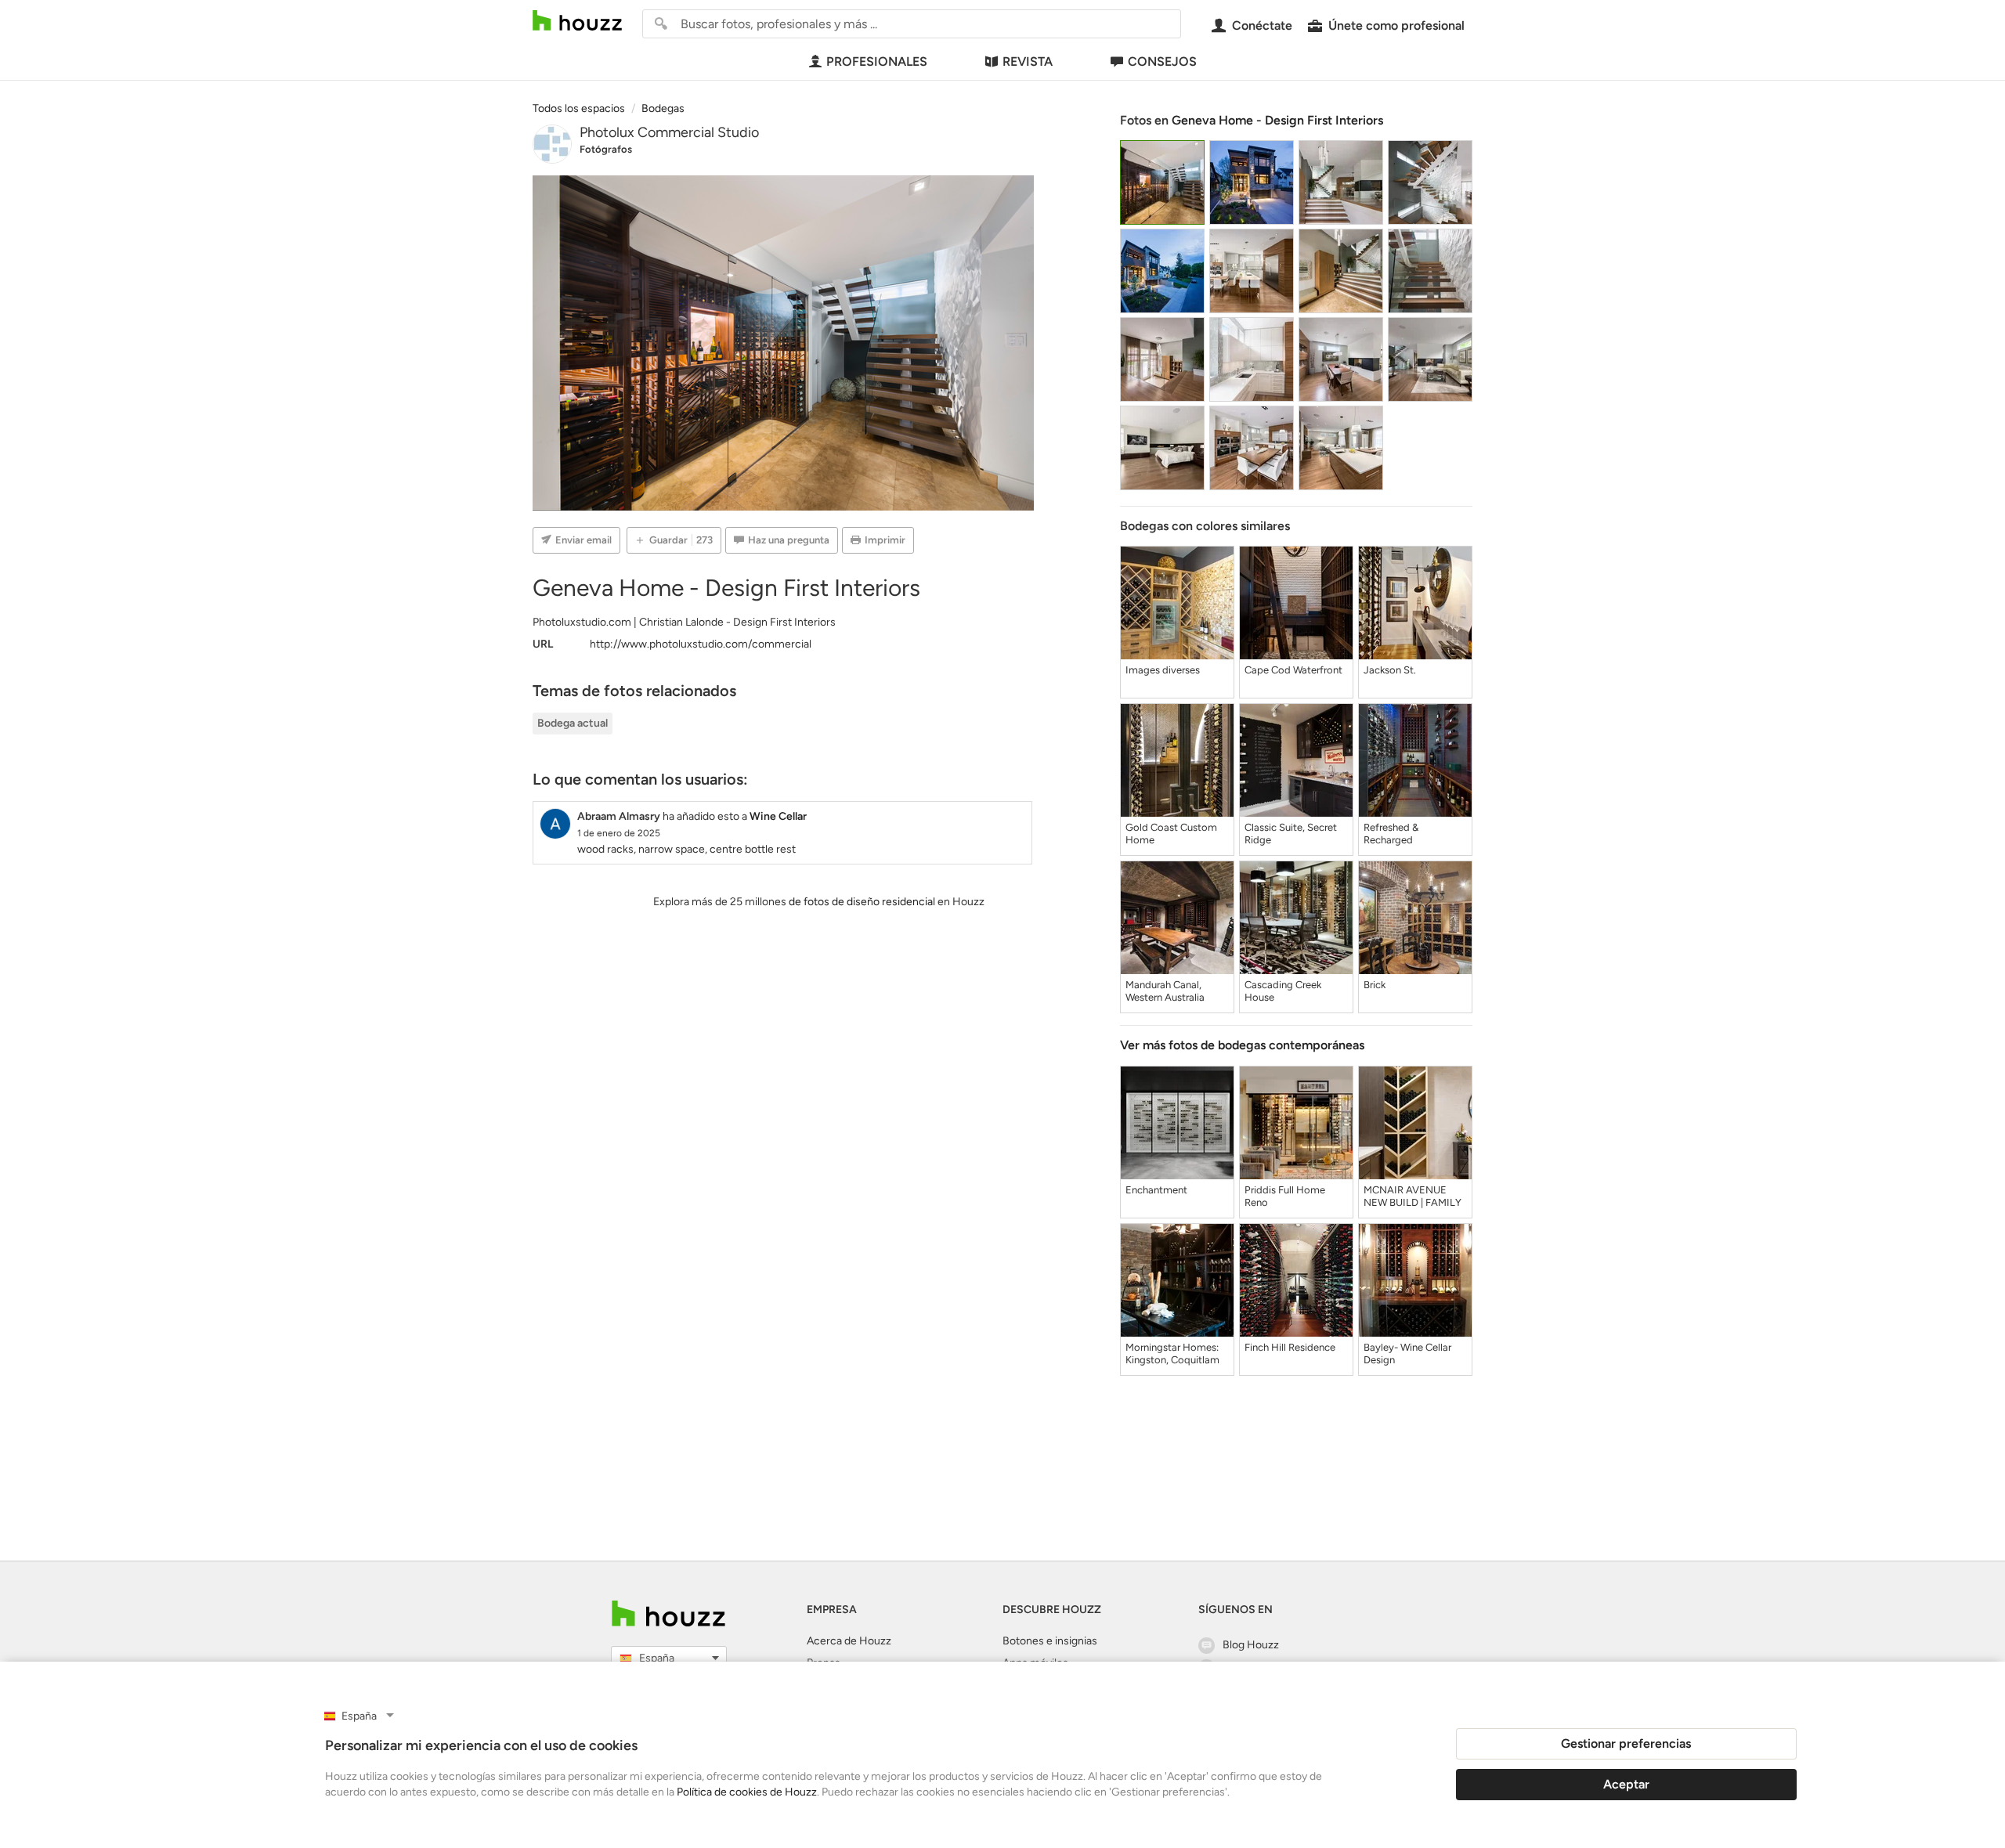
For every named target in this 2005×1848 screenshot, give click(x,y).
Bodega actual (573, 723)
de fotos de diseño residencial (862, 902)
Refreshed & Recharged (1391, 834)
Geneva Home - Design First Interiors (1277, 120)
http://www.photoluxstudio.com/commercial (701, 644)
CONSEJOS (1162, 61)
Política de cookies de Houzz (747, 1792)
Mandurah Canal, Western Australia (1165, 991)
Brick (1375, 985)
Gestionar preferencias (1626, 1743)
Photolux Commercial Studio (669, 132)
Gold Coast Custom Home (1171, 834)
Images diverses (1163, 670)
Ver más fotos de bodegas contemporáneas (1242, 1045)
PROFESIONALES (877, 61)
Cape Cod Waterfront (1293, 670)
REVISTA (1028, 61)
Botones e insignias (1050, 1641)
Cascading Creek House (1283, 991)
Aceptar (1626, 1784)
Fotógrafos (606, 149)
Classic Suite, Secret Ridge (1291, 834)
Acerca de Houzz (849, 1641)
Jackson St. (1390, 670)
